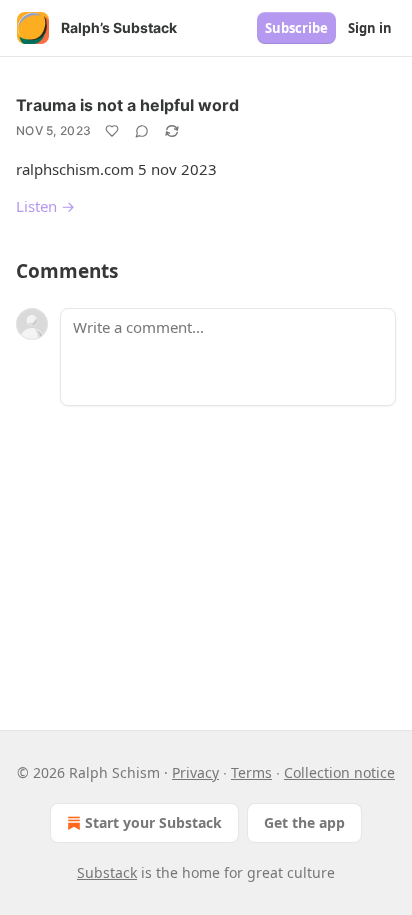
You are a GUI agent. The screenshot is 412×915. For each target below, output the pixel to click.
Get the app (304, 822)
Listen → (45, 206)
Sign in (370, 28)
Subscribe (296, 28)
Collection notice (339, 772)
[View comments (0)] (142, 131)
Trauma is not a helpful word (127, 105)
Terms (251, 772)
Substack (107, 872)
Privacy (195, 772)
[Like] (112, 131)
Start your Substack (153, 822)
